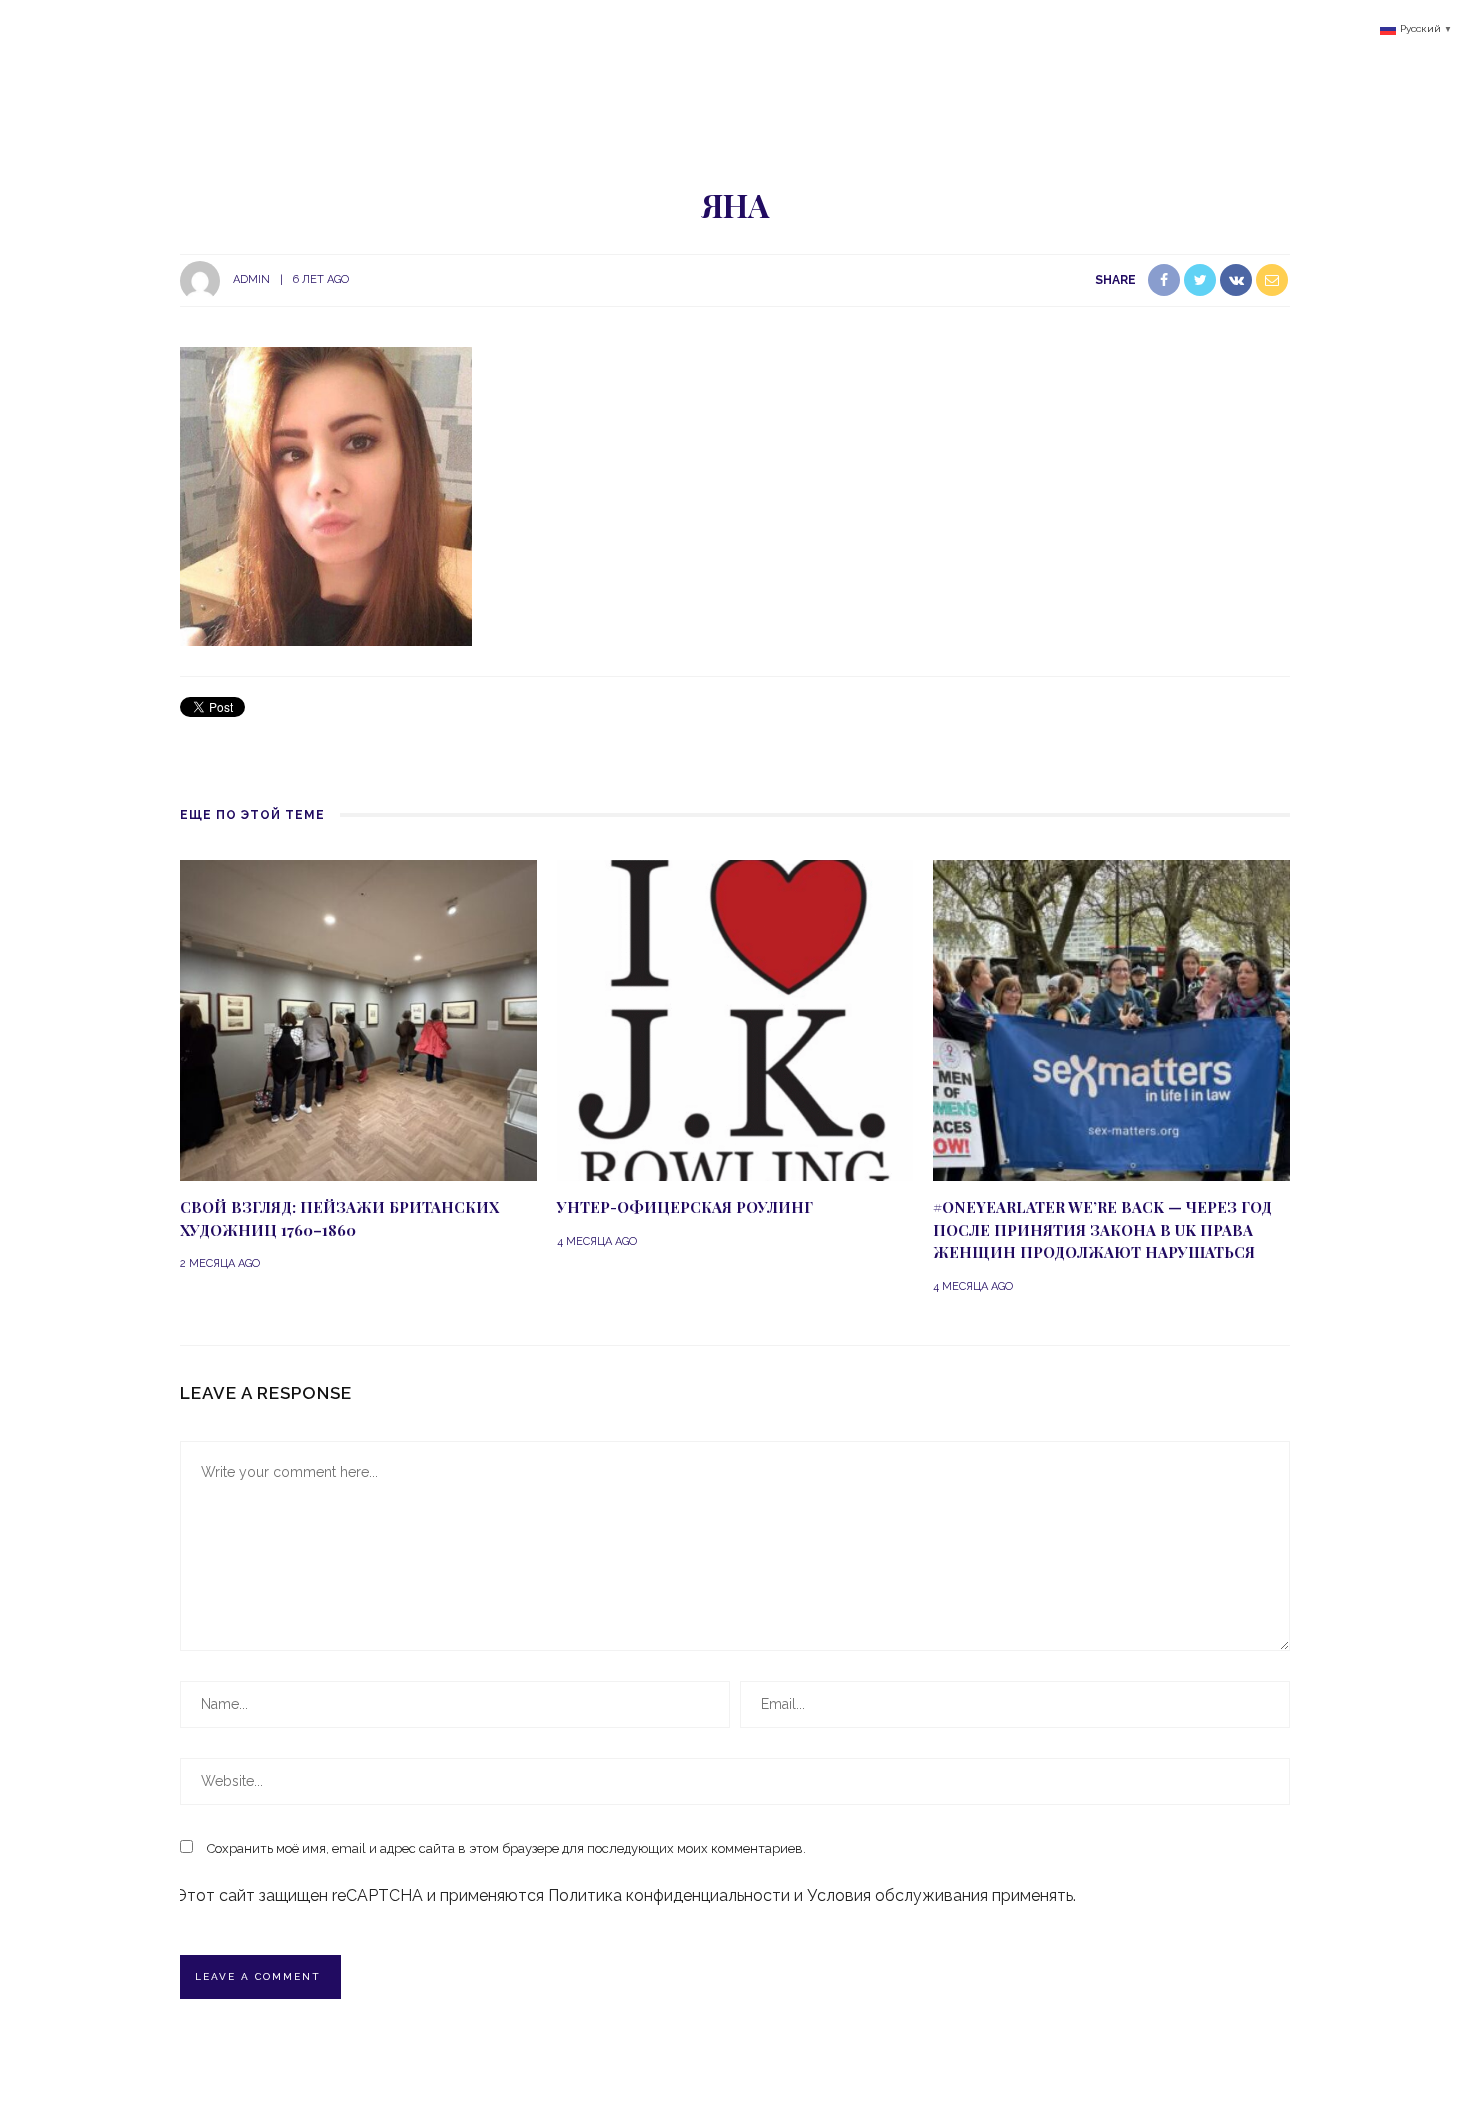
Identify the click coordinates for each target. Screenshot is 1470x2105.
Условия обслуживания (897, 1895)
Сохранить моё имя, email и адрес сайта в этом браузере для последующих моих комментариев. (506, 1848)
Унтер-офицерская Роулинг (685, 1207)
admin (251, 279)
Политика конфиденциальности (669, 1895)
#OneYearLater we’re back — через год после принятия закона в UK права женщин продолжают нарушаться (1102, 1229)
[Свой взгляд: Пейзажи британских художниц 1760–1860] (358, 1019)
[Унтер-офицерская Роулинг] (735, 1019)
